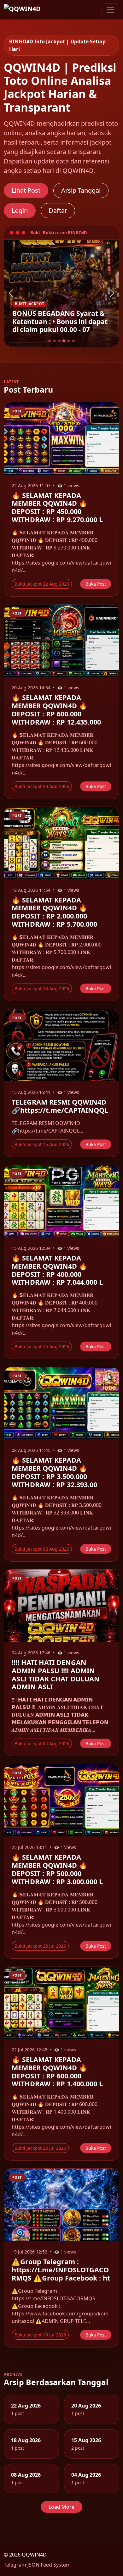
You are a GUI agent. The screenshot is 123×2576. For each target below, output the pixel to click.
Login (20, 210)
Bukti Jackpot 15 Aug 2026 (42, 1144)
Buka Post (96, 584)
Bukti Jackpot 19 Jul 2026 (40, 2335)
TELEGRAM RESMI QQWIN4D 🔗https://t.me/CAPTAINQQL (60, 1106)
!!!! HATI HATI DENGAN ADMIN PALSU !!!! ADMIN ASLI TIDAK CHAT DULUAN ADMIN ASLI (56, 1675)
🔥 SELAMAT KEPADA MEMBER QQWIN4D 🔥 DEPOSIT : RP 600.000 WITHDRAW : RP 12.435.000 (56, 710)
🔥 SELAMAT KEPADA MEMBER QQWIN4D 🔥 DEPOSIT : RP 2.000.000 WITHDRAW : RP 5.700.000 (54, 912)
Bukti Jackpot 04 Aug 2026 (42, 1743)
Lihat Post (26, 190)
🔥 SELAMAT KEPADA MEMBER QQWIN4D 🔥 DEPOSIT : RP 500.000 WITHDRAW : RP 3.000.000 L (57, 1869)
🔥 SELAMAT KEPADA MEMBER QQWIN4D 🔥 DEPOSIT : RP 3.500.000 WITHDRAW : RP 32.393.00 (54, 1472)
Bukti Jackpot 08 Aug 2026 (42, 1549)
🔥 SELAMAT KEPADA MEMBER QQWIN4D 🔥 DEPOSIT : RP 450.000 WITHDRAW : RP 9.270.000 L (57, 507)
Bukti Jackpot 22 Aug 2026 (42, 584)
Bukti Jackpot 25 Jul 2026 (40, 1946)
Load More (61, 2507)
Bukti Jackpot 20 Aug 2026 (42, 786)
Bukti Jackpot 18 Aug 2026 (42, 988)
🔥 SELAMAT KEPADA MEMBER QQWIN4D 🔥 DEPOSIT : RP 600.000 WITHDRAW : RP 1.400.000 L (57, 2072)
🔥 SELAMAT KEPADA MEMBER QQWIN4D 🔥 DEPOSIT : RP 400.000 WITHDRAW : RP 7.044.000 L (57, 1270)
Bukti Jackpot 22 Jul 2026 (40, 2148)
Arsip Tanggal (81, 190)
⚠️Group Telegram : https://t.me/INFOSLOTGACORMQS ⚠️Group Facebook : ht (61, 2270)
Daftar (58, 210)
